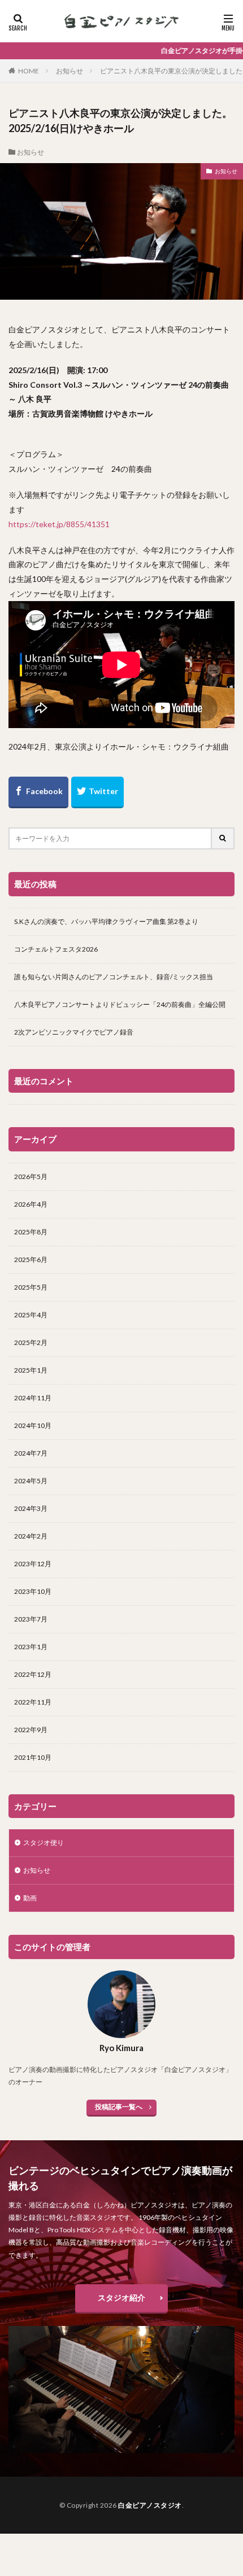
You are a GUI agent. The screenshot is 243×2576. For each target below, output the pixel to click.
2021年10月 (33, 1757)
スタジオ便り (44, 1843)
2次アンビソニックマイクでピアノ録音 (74, 1032)
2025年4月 (31, 1315)
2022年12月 (33, 1674)
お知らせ (70, 71)
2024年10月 (33, 1425)
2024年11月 (33, 1398)
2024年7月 (31, 1453)
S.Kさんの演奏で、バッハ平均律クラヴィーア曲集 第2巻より (106, 921)
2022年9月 (31, 1730)
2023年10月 (33, 1591)
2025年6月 (31, 1259)
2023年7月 (31, 1619)
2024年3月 (31, 1508)
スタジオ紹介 (121, 2297)
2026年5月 (31, 1177)
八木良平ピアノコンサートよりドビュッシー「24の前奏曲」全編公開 (120, 1004)
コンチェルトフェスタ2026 (56, 949)
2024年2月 (31, 1536)
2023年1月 (31, 1647)
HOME (29, 71)
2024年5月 (31, 1481)
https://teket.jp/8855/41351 (59, 524)
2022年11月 (33, 1702)
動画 (30, 1898)
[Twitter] (97, 792)
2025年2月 (31, 1342)
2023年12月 (33, 1564)
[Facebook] (38, 792)
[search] (223, 838)
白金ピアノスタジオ (150, 2505)
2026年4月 (31, 1204)
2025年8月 (31, 1232)
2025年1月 (31, 1370)
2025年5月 (31, 1287)
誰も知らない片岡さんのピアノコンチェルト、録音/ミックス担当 (114, 977)
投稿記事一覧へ (119, 2107)
